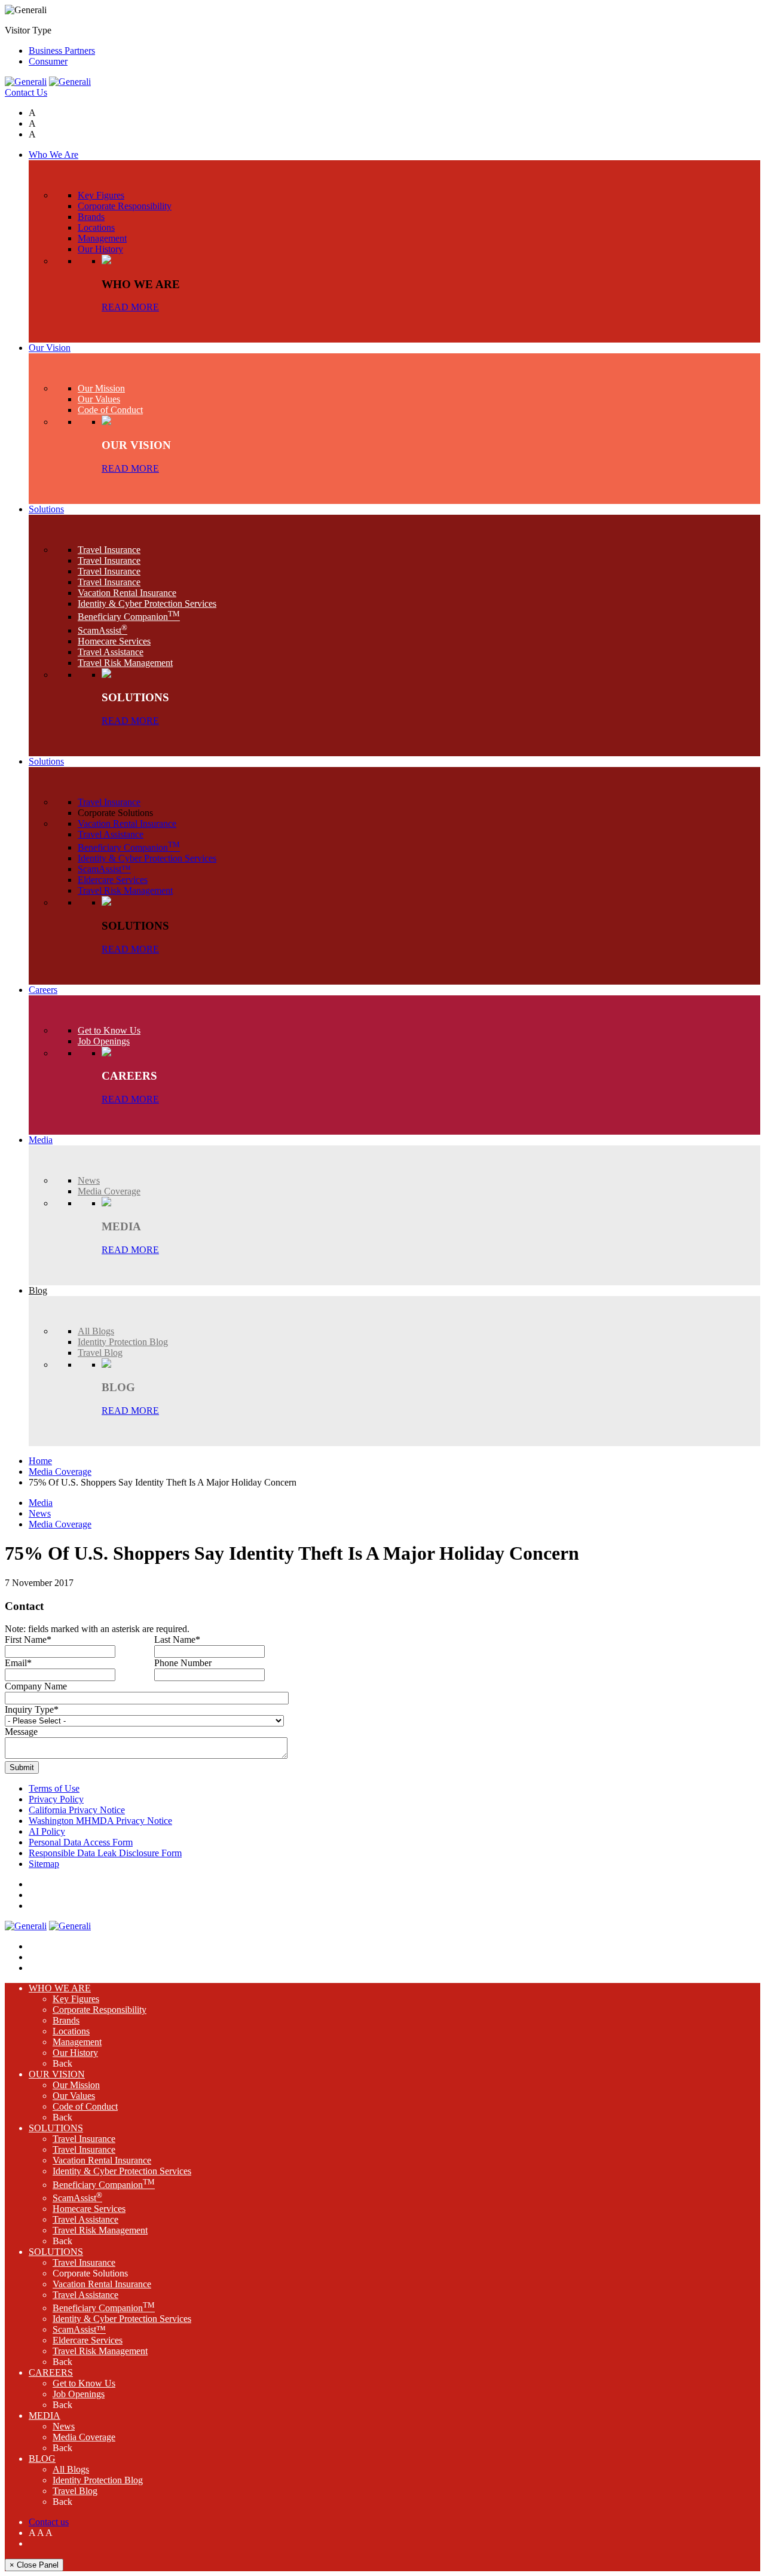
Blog (42, 2459)
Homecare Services (89, 2209)
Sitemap (44, 1864)
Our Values (74, 2096)
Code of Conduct (85, 2106)
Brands (66, 2020)
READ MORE (130, 307)
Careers (51, 2372)
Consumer (48, 61)
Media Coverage (60, 1472)
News (40, 1513)
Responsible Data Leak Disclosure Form (105, 1853)
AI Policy (47, 1831)
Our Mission (76, 2085)
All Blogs (71, 2469)
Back (62, 2063)
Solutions (56, 2128)
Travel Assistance (85, 2219)
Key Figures (76, 1999)
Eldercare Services (88, 2340)
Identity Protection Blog (98, 2480)
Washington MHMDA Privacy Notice (100, 1821)
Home (40, 1461)
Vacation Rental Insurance (102, 2160)
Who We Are (60, 1988)
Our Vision (57, 2074)
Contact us (49, 2522)
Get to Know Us (84, 2383)
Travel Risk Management (100, 2230)
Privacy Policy (56, 1799)
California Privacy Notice (77, 1810)
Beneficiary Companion (104, 2185)
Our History (75, 2053)
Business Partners (62, 51)
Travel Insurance (84, 2139)
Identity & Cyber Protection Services (122, 2171)
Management (77, 2042)
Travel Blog (75, 2491)
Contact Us (26, 92)
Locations (71, 2031)
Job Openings (79, 2394)
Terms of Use (54, 1788)
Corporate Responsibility (100, 2010)
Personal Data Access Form (81, 1842)
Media (41, 1503)
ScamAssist (77, 2198)
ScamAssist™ (79, 2329)
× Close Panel (34, 2565)
